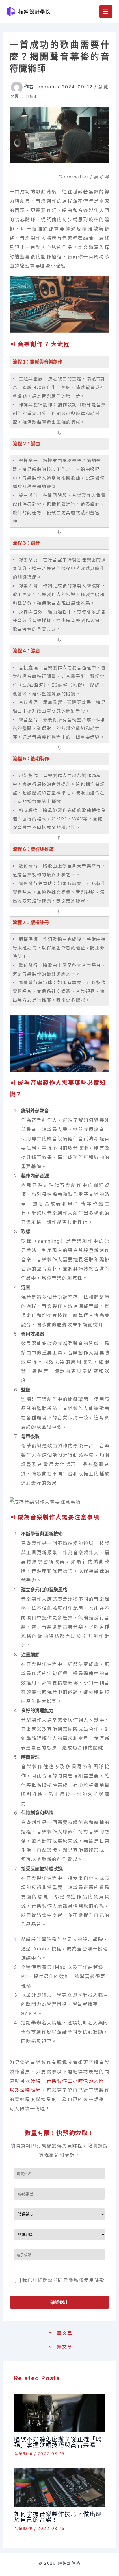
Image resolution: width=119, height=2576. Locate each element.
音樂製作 (23, 2454)
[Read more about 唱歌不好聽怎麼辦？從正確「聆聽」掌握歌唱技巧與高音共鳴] (60, 2412)
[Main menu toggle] (106, 12)
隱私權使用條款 (87, 2280)
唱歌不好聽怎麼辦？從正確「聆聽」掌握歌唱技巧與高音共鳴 (58, 2442)
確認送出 (59, 2302)
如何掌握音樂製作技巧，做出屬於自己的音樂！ (58, 2517)
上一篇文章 (60, 2333)
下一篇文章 (60, 2347)
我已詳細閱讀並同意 (63, 2280)
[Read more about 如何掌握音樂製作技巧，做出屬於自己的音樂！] (60, 2487)
